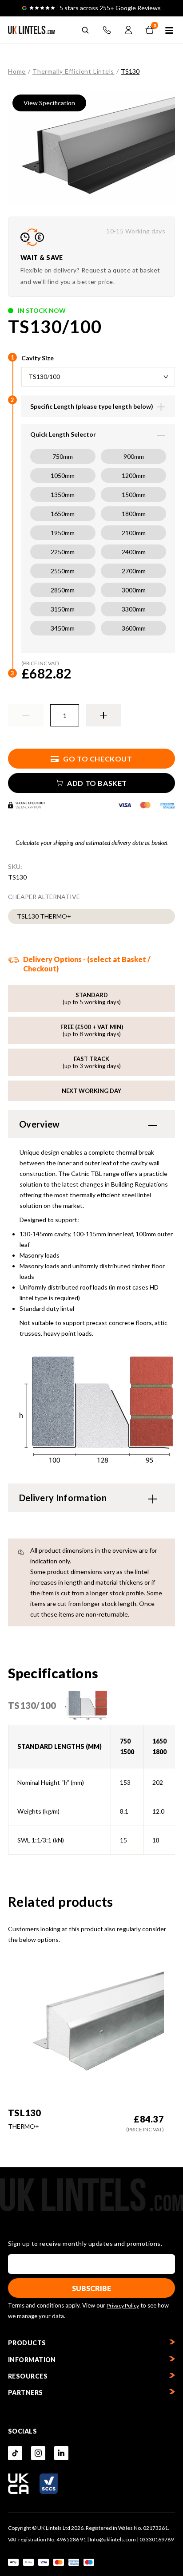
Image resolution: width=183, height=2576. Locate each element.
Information (32, 2360)
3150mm (63, 609)
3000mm (134, 590)
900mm (134, 456)
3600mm (134, 628)
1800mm (134, 514)
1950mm (63, 533)
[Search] (85, 30)
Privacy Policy (123, 2306)
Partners (26, 2393)
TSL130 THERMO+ (44, 916)
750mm (63, 456)
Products (27, 2343)
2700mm (134, 571)
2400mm (134, 552)
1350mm (63, 495)
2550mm (63, 571)
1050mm (63, 475)
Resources (28, 2376)
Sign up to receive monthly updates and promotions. (85, 2244)
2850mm (63, 590)
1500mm (134, 495)
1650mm (63, 514)
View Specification (49, 103)
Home (17, 71)
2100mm (134, 533)
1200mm (134, 475)
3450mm (63, 628)
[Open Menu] (169, 31)
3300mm (134, 609)
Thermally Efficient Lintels (73, 71)
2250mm (63, 552)
